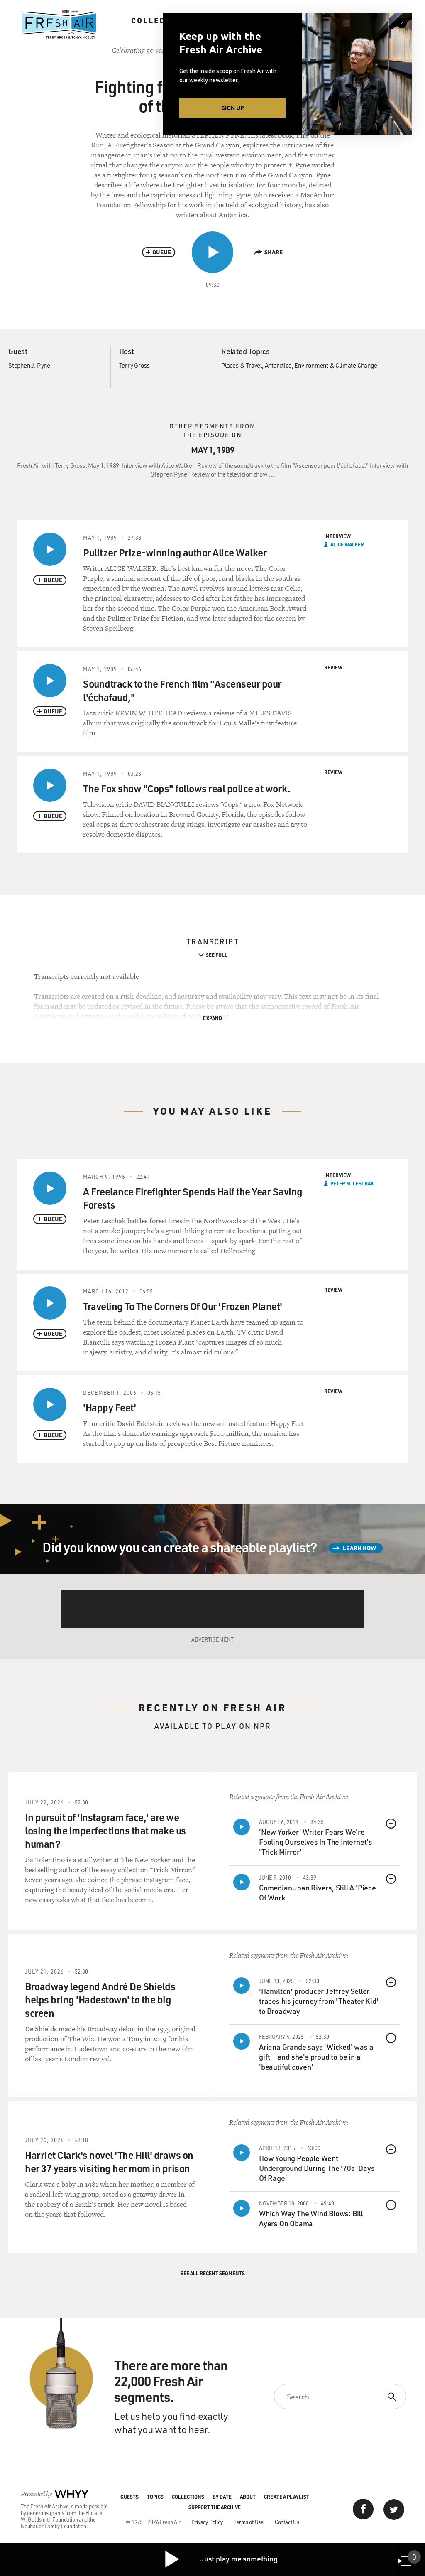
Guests (129, 2497)
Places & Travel (242, 365)
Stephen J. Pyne (29, 365)
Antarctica (278, 365)
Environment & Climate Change (336, 365)
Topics (155, 2497)
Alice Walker (347, 544)
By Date (222, 2497)
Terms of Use (249, 2522)
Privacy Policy (207, 2522)
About (248, 2497)
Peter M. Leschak (352, 1183)
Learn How (359, 1548)
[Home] (59, 25)
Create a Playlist (287, 2497)
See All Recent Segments (213, 2273)
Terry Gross (134, 365)
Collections (162, 20)
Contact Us (287, 2522)
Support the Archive (215, 2507)
